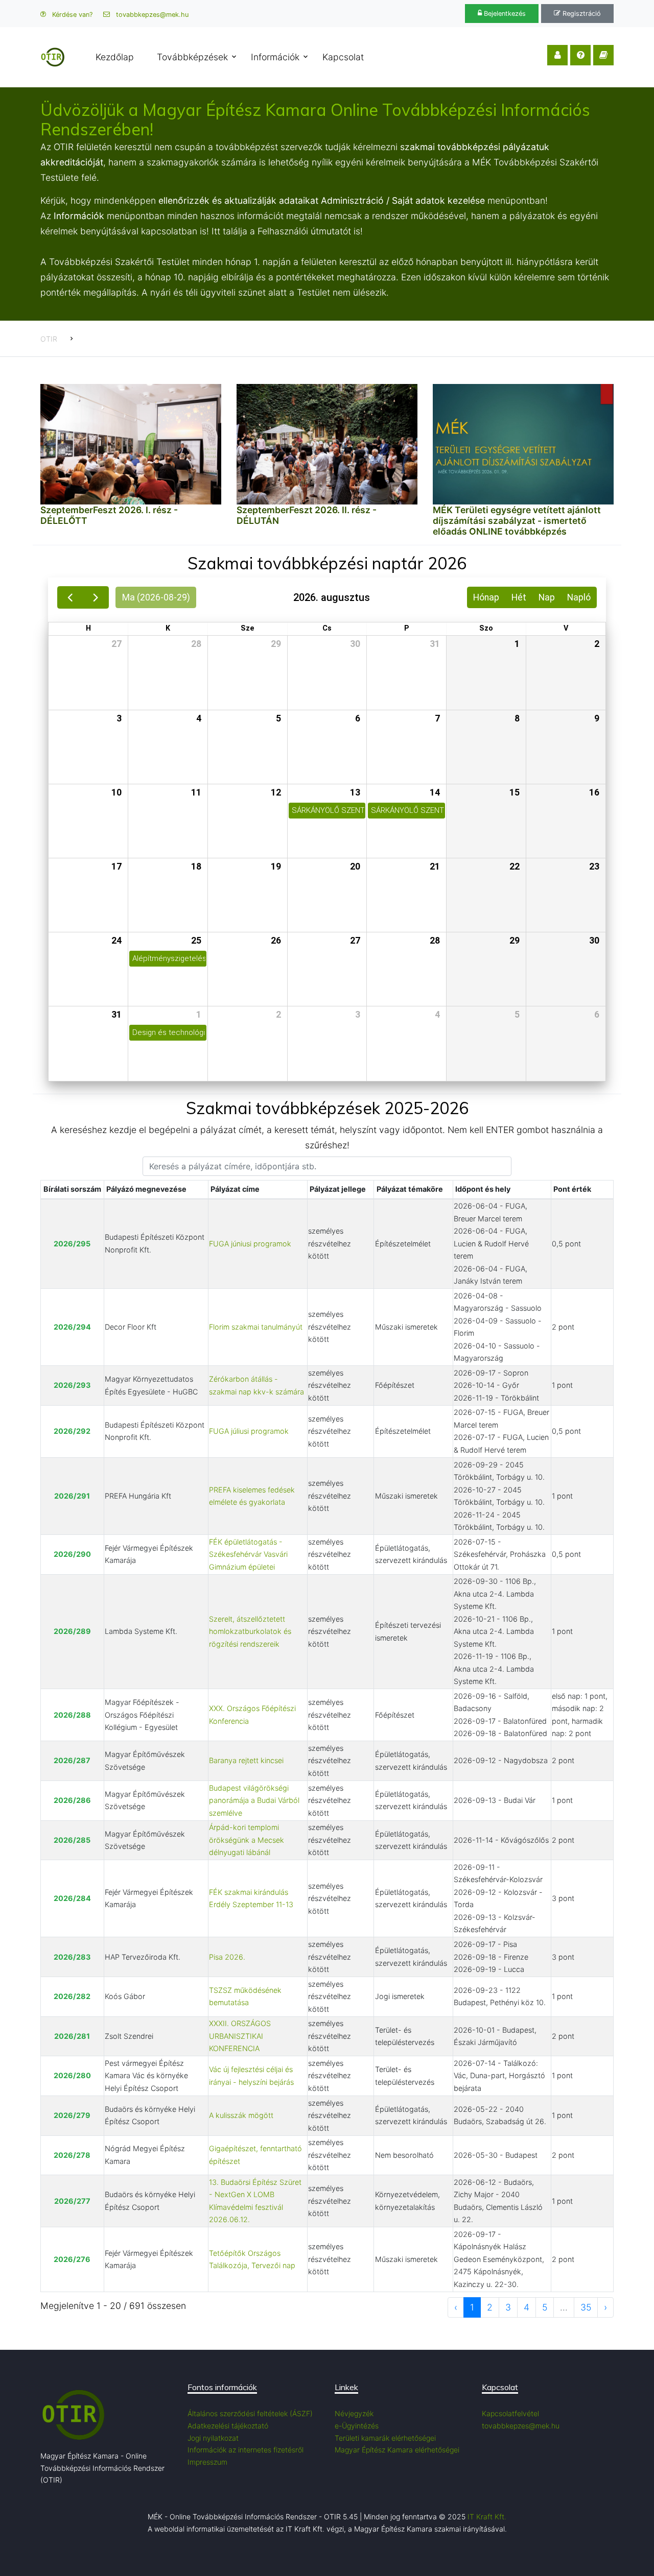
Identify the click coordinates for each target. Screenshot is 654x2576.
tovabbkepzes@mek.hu (151, 15)
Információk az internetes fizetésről (246, 2450)
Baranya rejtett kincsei (246, 1760)
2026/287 (72, 1760)
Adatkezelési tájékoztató (228, 2426)
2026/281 (72, 2036)
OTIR (49, 339)
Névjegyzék (354, 2413)
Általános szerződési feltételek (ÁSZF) (250, 2413)
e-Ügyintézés (357, 2426)
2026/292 (72, 1431)
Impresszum (207, 2462)
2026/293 (72, 1385)
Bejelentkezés (504, 14)
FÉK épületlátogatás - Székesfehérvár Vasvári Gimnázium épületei (248, 1554)
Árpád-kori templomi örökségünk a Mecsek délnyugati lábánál (247, 1840)
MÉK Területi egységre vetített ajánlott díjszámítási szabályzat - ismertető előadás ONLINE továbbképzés (517, 521)
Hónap (486, 597)
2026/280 (72, 2075)
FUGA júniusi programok (250, 1244)
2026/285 (72, 1840)
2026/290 (72, 1554)
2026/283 (72, 1957)
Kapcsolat (343, 57)
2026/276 (72, 2259)
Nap (547, 597)
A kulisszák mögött (241, 2115)
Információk (275, 57)
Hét (519, 597)
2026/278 (72, 2155)
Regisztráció (581, 14)
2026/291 (72, 1496)
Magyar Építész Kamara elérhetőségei (397, 2450)
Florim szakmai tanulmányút (256, 1327)
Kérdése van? (71, 15)
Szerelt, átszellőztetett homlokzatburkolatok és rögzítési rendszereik (250, 1631)
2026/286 (72, 1800)
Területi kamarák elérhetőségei (385, 2438)
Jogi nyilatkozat (213, 2438)
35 (586, 2307)
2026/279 (72, 2115)
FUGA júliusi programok (249, 1431)
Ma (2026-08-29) (156, 597)
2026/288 (72, 1715)
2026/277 (72, 2201)
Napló (579, 597)
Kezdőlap (115, 57)
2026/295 (72, 1244)
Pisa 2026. (227, 1957)
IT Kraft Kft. (487, 2517)
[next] (96, 597)
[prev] (70, 597)
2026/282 (72, 1996)
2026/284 (72, 1898)
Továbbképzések (192, 57)
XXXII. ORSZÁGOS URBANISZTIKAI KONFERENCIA (240, 2036)
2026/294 (72, 1327)
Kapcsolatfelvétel (510, 2413)
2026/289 (72, 1631)
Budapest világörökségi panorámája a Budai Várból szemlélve (254, 1800)
